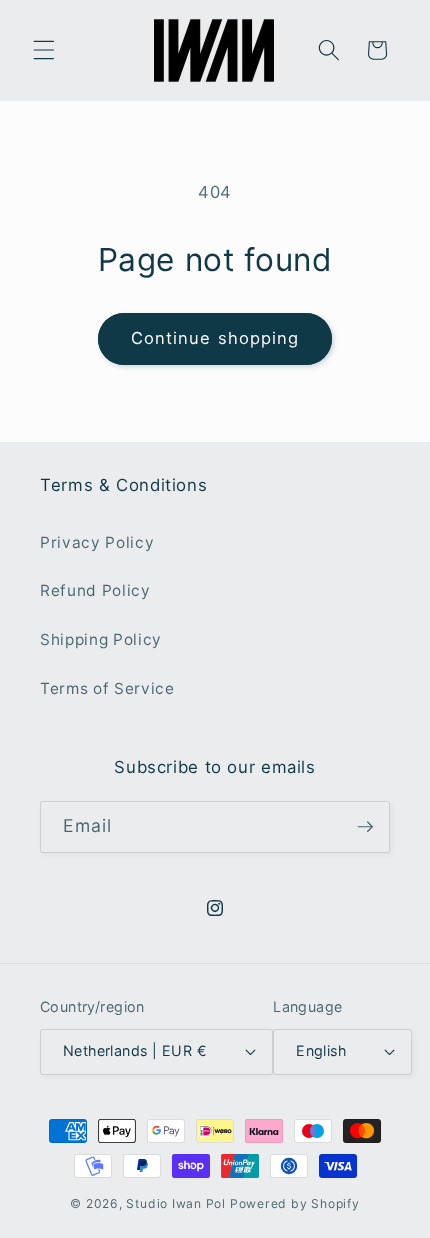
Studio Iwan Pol (176, 1203)
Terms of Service (107, 688)
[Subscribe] (365, 827)
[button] (44, 50)
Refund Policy (95, 590)
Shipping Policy (101, 639)
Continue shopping (215, 338)
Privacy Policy (97, 542)
